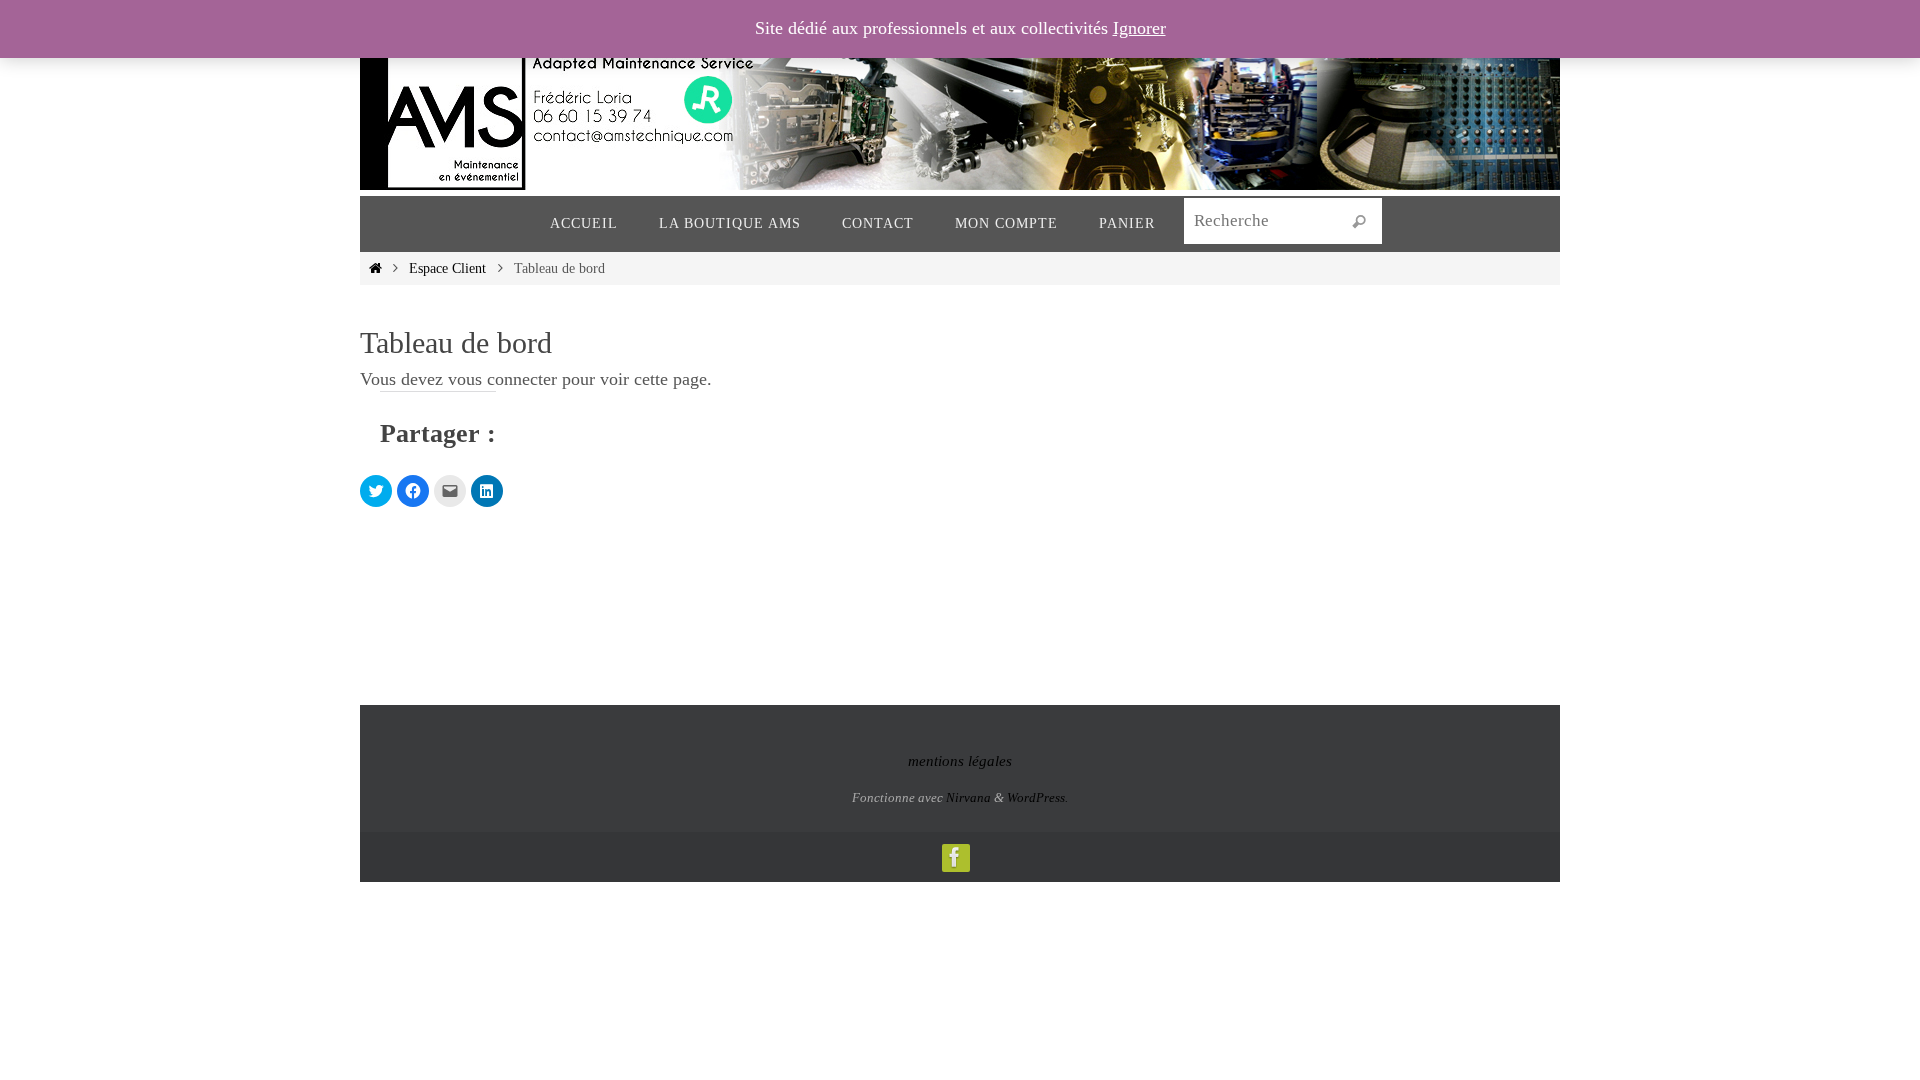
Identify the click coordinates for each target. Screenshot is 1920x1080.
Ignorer (1139, 28)
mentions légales (960, 761)
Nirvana (968, 797)
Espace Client (447, 268)
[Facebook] (955, 857)
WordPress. (1037, 797)
